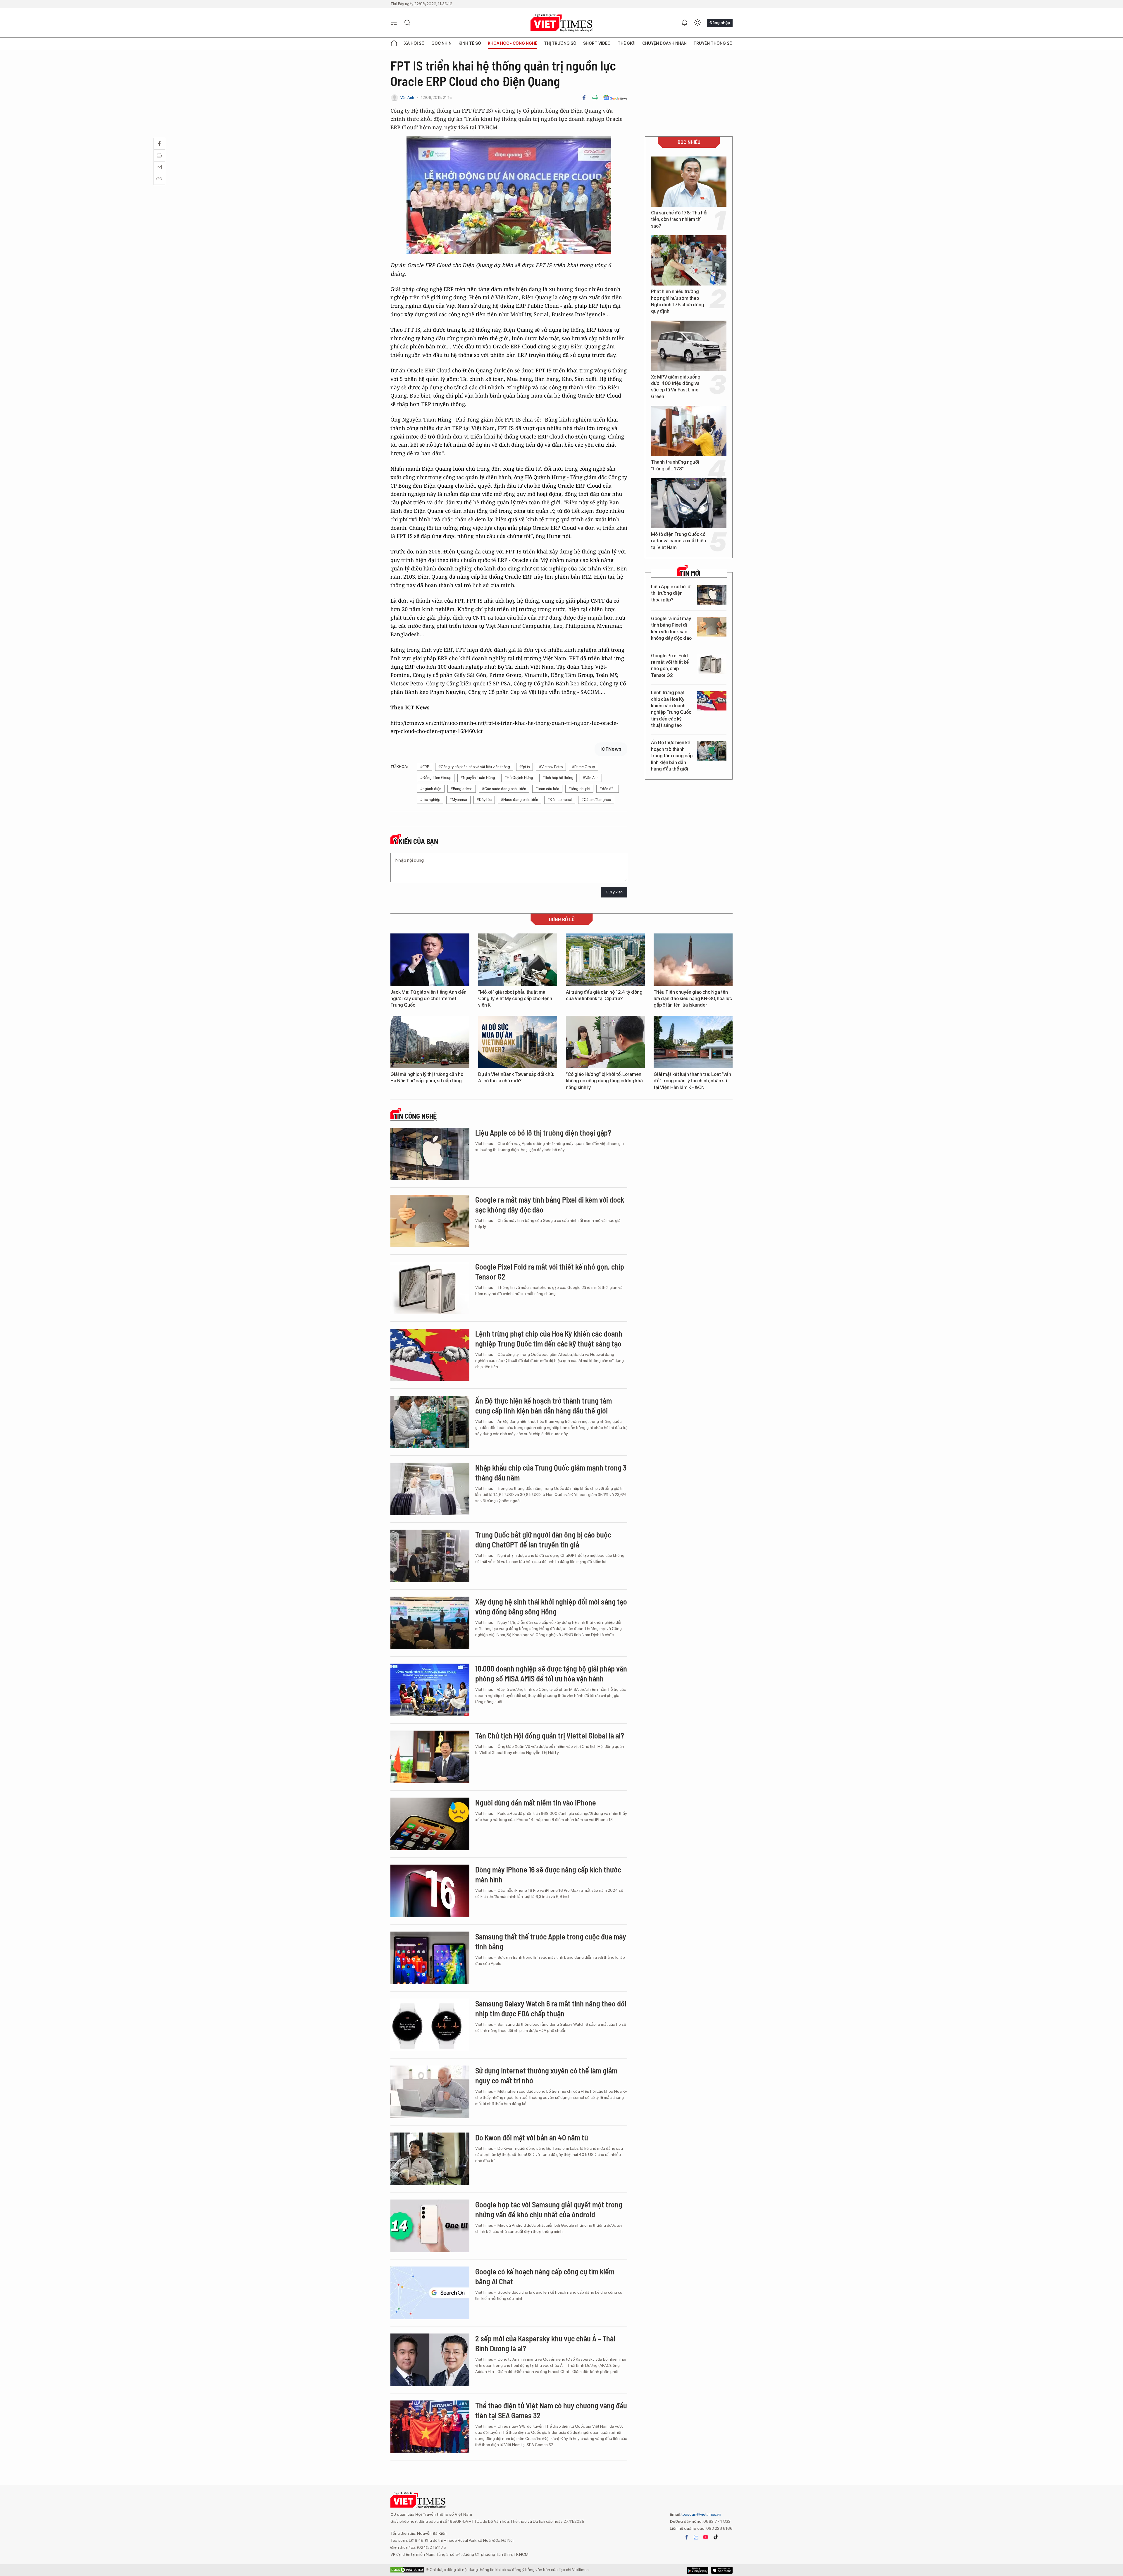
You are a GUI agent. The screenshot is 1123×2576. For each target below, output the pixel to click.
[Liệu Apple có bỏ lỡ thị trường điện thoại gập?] (712, 595)
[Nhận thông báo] (685, 23)
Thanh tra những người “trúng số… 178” (675, 465)
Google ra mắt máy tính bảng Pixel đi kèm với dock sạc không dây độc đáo (671, 628)
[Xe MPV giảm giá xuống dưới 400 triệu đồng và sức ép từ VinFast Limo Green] (689, 346)
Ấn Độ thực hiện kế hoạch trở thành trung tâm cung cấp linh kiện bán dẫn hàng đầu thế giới (672, 756)
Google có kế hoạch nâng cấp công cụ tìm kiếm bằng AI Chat (545, 2276)
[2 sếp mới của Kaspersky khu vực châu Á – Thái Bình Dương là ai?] (430, 2360)
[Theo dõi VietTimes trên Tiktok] (716, 2537)
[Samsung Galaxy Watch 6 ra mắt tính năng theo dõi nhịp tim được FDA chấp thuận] (430, 2025)
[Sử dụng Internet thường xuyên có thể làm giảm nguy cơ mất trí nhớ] (430, 2092)
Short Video (597, 43)
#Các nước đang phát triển (504, 789)
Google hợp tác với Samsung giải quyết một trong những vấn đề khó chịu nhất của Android (549, 2209)
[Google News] (615, 98)
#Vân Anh (591, 778)
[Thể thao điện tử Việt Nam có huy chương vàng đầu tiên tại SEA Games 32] (430, 2427)
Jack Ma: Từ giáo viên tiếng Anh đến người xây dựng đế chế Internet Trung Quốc (428, 999)
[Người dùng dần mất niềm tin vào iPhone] (430, 1824)
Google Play (722, 2570)
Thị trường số (560, 43)
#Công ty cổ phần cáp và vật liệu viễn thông (474, 767)
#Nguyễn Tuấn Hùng (478, 778)
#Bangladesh (462, 789)
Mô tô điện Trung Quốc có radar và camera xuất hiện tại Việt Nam (678, 541)
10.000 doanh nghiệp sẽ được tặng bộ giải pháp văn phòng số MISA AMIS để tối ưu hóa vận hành (551, 1673)
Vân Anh (407, 98)
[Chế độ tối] (697, 23)
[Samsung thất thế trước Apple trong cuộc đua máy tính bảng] (430, 1958)
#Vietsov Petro (551, 767)
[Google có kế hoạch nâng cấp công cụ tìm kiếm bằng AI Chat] (430, 2293)
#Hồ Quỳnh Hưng (519, 778)
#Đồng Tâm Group (436, 778)
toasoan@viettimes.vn (701, 2514)
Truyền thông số (713, 43)
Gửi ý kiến (614, 892)
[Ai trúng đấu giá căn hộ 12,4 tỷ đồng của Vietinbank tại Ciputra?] (605, 960)
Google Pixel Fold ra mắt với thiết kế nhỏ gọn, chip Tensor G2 (670, 666)
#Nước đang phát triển (520, 800)
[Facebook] (584, 98)
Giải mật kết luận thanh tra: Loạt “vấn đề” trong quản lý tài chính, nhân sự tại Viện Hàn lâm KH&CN (692, 1081)
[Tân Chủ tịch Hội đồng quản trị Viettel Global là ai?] (430, 1757)
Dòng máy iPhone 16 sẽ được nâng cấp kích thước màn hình (548, 1874)
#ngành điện (431, 789)
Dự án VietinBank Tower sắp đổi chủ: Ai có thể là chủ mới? (516, 1078)
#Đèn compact (560, 800)
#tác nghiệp (430, 800)
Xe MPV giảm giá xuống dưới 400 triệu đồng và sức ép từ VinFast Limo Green (676, 387)
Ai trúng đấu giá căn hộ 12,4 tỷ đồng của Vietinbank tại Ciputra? (604, 995)
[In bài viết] (595, 98)
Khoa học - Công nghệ (513, 43)
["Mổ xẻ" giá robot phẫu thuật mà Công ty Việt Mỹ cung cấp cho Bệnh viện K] (518, 960)
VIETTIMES (561, 23)
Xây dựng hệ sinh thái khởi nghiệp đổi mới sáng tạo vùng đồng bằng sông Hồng (551, 1606)
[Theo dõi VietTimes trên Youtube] (706, 2537)
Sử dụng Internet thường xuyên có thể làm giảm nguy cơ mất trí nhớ (546, 2075)
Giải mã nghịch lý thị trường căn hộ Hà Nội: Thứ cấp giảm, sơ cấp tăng (427, 1078)
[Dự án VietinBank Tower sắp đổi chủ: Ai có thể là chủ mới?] (518, 1042)
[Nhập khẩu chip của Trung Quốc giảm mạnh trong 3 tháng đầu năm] (430, 1489)
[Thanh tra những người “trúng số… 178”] (689, 431)
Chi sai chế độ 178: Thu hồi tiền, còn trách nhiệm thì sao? (679, 219)
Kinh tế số (470, 43)
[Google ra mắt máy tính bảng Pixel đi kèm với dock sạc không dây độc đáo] (712, 627)
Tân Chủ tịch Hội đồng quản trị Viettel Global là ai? (550, 1735)
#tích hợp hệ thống (558, 778)
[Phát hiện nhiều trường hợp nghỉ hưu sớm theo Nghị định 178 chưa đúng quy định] (689, 260)
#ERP (425, 767)
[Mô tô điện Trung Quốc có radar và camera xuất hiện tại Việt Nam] (689, 503)
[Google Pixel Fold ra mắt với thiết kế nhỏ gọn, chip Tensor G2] (712, 664)
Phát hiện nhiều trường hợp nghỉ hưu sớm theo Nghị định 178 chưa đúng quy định (678, 301)
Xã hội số (414, 43)
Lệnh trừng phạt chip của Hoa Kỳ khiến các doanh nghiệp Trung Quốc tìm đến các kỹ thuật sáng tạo (671, 709)
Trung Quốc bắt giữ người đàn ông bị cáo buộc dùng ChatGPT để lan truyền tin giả (543, 1539)
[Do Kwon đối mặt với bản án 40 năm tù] (430, 2159)
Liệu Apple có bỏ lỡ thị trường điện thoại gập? (671, 593)
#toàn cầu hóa (547, 789)
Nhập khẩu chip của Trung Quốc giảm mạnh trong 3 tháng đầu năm (551, 1472)
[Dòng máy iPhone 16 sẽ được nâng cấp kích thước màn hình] (430, 1891)
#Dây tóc (484, 800)
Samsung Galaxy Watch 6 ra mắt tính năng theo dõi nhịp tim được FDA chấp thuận (551, 2008)
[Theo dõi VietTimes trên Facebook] (687, 2537)
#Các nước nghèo (596, 800)
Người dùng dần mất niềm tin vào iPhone (536, 1802)
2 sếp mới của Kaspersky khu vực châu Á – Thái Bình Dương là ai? (545, 2343)
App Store (698, 2570)
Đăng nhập (720, 23)
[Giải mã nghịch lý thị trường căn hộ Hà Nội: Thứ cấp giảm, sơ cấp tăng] (430, 1042)
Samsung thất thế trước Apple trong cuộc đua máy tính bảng (551, 1941)
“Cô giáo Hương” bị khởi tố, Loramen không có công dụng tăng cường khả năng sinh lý (604, 1081)
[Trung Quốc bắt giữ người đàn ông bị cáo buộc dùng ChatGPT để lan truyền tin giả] (430, 1556)
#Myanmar (458, 800)
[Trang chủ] (394, 43)
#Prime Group (583, 767)
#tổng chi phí (579, 789)
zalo (696, 2537)
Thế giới (627, 43)
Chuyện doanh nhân (664, 43)
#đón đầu (608, 789)
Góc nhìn (441, 43)
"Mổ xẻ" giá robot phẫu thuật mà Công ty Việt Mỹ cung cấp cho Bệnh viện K (515, 999)
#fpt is (525, 767)
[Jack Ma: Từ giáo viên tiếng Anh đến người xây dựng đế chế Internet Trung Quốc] (430, 960)
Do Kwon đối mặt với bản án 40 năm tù (532, 2137)
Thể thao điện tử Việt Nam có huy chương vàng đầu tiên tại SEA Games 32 (551, 2410)
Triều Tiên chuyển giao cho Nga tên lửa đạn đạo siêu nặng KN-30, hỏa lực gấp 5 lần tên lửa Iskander (693, 999)
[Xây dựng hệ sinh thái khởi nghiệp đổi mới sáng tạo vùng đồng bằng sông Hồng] (430, 1623)
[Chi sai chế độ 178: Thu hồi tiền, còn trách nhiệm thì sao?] (689, 182)
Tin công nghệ (415, 1116)
